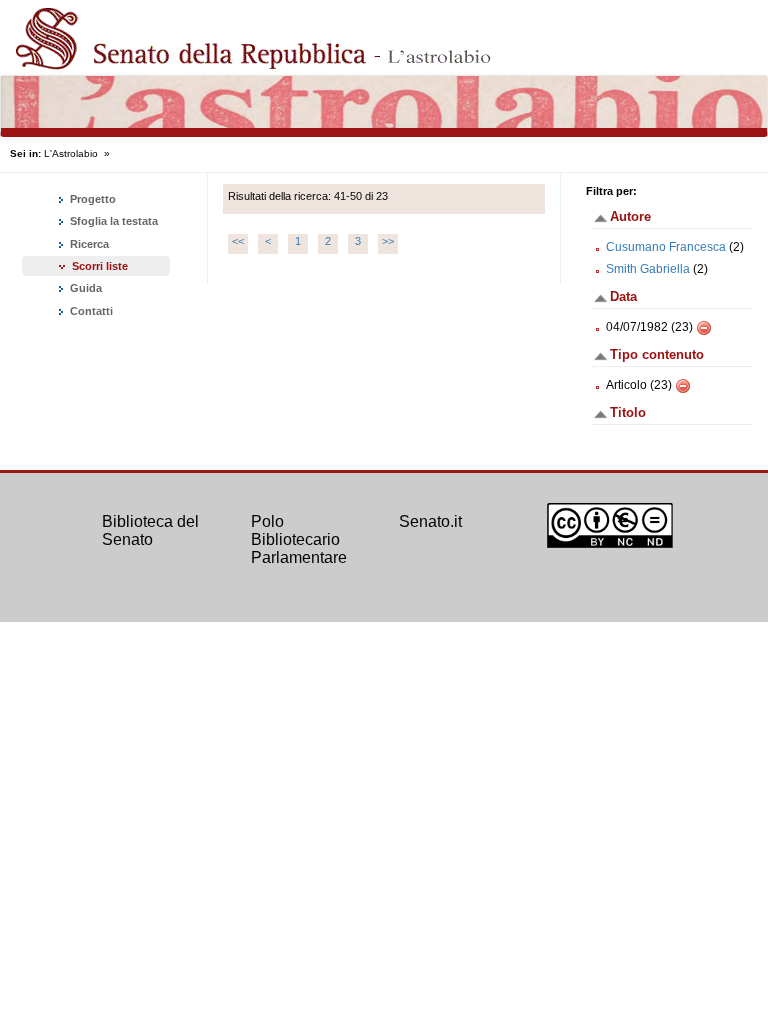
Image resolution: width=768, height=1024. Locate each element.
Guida (84, 288)
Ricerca (88, 244)
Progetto (91, 199)
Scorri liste (100, 266)
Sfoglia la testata (112, 221)
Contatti (90, 311)
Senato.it (430, 521)
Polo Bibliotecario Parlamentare (299, 539)
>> (388, 241)
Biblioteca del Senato (150, 530)
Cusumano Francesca (666, 247)
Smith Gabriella (648, 269)
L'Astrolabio (71, 153)
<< (238, 241)
